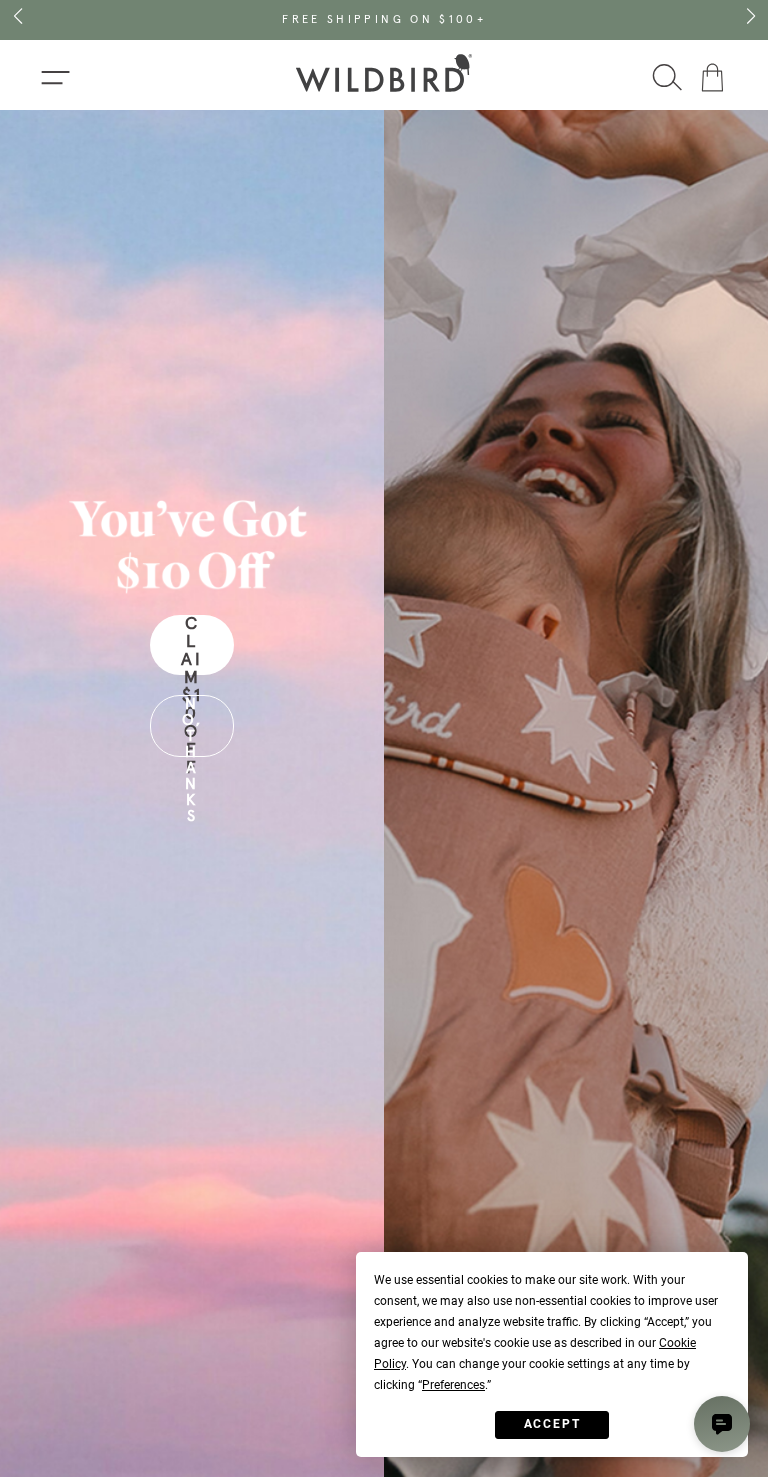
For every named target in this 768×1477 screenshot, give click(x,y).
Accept (552, 1424)
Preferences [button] (453, 1385)
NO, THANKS (192, 726)
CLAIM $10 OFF (192, 645)
